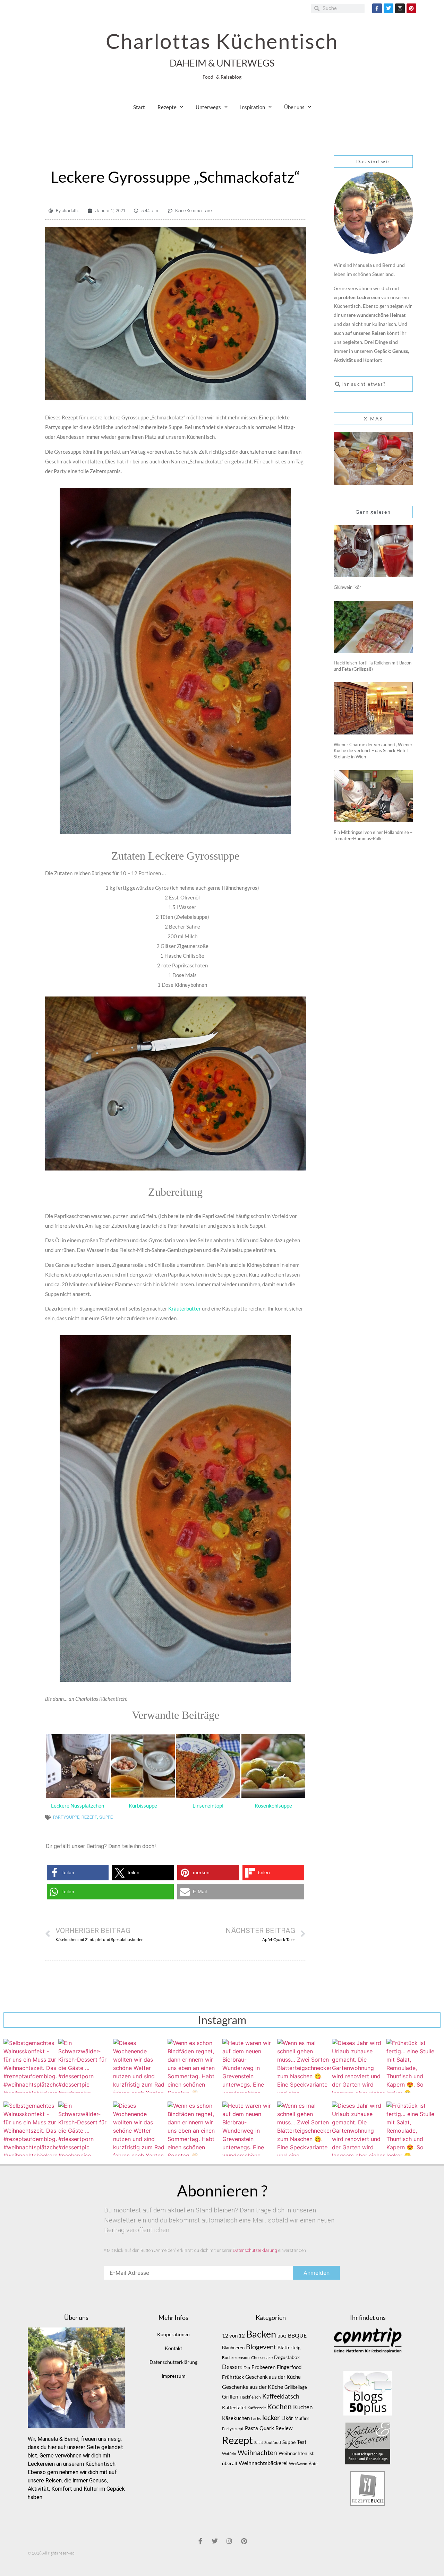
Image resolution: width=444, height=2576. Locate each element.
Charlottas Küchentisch (222, 41)
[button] (78, 1873)
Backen (261, 2334)
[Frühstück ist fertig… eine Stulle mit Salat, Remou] (413, 2066)
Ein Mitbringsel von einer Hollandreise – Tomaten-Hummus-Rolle (373, 835)
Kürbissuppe (143, 1805)
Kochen (279, 2407)
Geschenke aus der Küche (253, 2387)
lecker (271, 2417)
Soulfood (273, 2442)
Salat (259, 2442)
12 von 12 (233, 2336)
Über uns (294, 107)
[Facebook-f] (377, 8)
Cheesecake (262, 2357)
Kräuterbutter (184, 1308)
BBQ (282, 2336)
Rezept (89, 1817)
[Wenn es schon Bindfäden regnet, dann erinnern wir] (195, 2066)
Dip (247, 2368)
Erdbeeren (263, 2367)
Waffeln (229, 2453)
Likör (287, 2418)
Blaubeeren (233, 2348)
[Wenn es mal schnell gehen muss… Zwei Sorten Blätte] (304, 2066)
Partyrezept (233, 2429)
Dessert (232, 2367)
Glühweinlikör (347, 587)
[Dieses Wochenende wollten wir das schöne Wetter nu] (140, 2066)
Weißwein (298, 2464)
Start (139, 107)
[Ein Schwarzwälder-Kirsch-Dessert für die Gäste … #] (85, 2066)
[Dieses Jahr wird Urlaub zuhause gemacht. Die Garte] (359, 2066)
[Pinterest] (411, 8)
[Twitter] (388, 8)
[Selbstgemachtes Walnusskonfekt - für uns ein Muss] (31, 2066)
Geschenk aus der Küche (273, 2377)
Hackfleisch (250, 2397)
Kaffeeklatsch (281, 2396)
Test (302, 2442)
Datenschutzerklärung (255, 2250)
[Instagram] (400, 8)
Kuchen (303, 2407)
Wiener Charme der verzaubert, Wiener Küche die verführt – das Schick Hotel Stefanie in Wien (373, 751)
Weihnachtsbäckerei (263, 2463)
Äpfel (314, 2464)
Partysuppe (66, 1817)
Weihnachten (257, 2453)
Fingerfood (289, 2367)
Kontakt (173, 2348)
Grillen (230, 2396)
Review (284, 2428)
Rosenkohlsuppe (273, 1805)
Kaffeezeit (257, 2408)
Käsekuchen (236, 2418)
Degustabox (287, 2357)
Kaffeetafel (234, 2407)
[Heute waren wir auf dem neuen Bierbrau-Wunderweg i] (249, 2066)
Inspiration (253, 107)
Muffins (302, 2418)
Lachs (256, 2418)
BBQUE (297, 2335)
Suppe (106, 1817)
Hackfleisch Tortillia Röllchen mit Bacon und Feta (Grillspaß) (373, 666)
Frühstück (233, 2377)
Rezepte (167, 107)
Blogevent (261, 2347)
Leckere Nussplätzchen (78, 1805)
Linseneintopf (208, 1805)
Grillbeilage (296, 2387)
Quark (267, 2428)
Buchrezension (236, 2357)
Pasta (251, 2428)
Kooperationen (173, 2334)
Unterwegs (208, 107)
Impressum (174, 2376)
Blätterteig (289, 2347)
